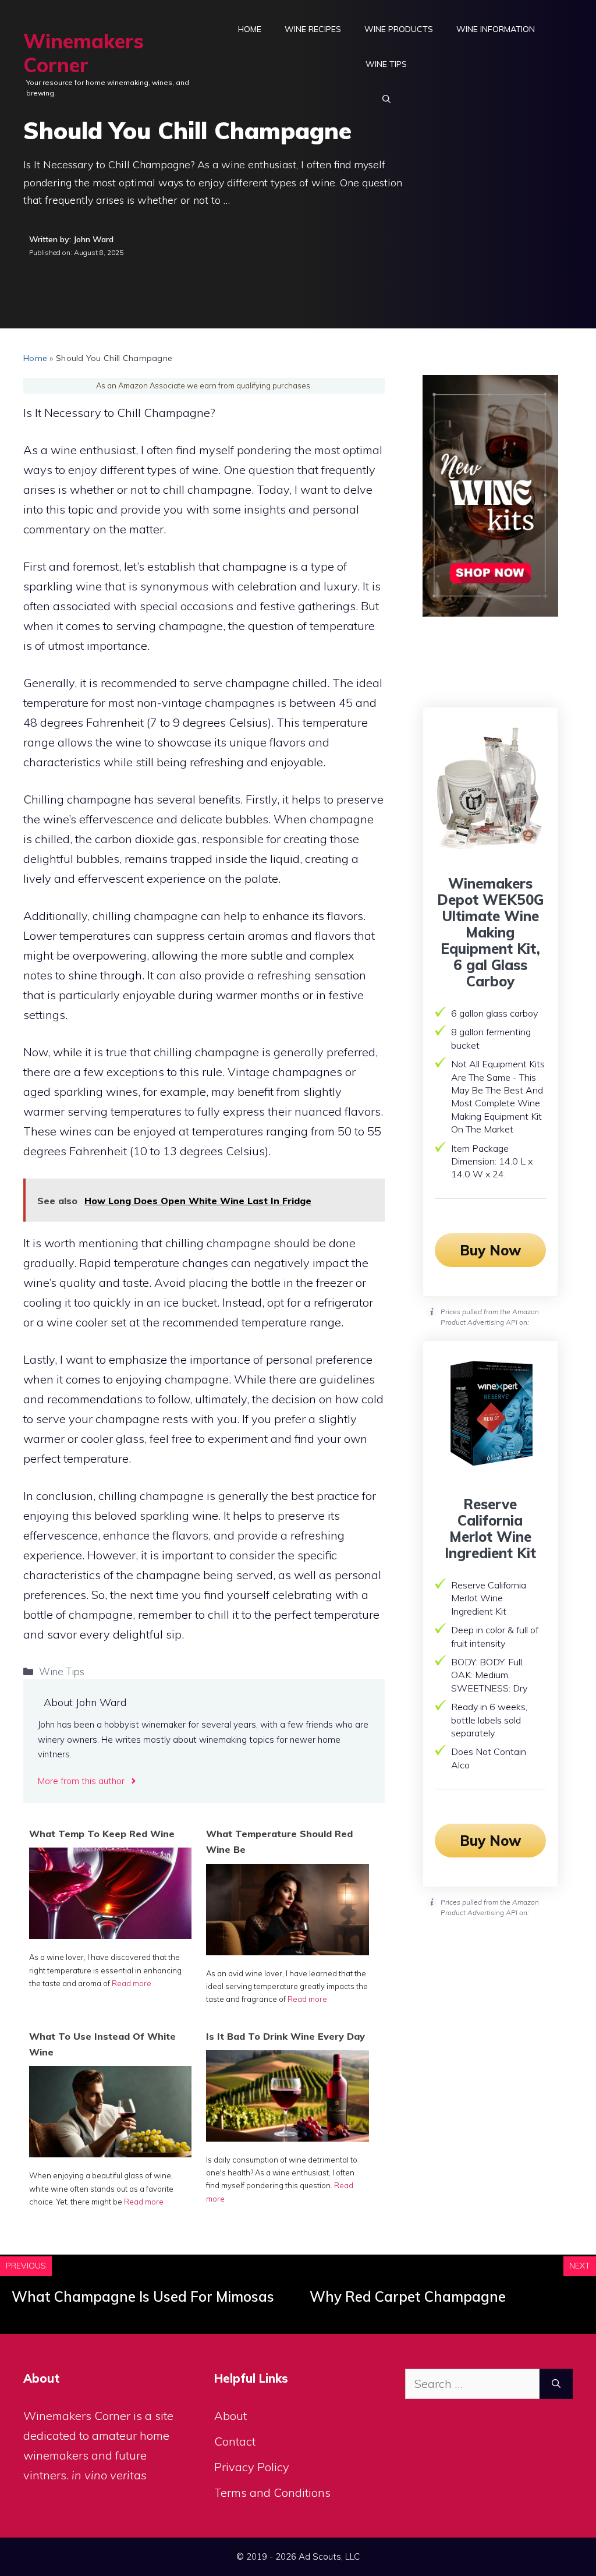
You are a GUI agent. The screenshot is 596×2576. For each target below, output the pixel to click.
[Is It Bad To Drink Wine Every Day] (287, 2137)
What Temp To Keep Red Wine (102, 1834)
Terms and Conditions (272, 2492)
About (230, 2416)
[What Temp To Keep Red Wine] (110, 1935)
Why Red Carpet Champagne (408, 2297)
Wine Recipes (313, 29)
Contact (235, 2441)
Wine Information (496, 29)
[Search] (556, 2384)
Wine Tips (386, 64)
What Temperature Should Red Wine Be (279, 1841)
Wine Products (399, 29)
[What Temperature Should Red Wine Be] (287, 1951)
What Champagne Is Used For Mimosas (143, 2297)
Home (250, 29)
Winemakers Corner (84, 53)
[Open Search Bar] (386, 99)
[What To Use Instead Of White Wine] (110, 2153)
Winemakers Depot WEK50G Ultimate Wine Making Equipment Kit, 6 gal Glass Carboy (490, 932)
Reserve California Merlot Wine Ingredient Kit (490, 1528)
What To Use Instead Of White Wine (102, 2044)
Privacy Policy (252, 2467)
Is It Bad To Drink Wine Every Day (285, 2036)
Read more (132, 1983)
